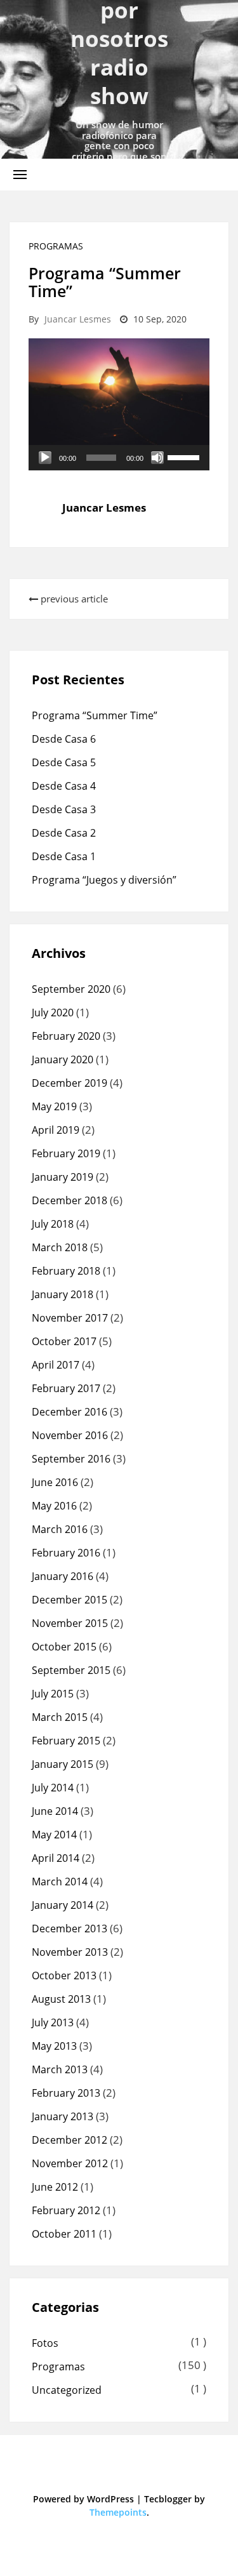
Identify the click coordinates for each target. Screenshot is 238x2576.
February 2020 (66, 1036)
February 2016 (66, 1553)
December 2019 (69, 1083)
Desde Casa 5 (64, 762)
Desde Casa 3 (64, 809)
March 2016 (60, 1529)
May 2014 (54, 1835)
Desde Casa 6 (64, 739)
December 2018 (69, 1200)
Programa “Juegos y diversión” (104, 880)
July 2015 (53, 1694)
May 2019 (54, 1106)
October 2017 (64, 1341)
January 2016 (63, 1576)
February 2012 (66, 2210)
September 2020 (71, 989)
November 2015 (70, 1623)
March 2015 (60, 1717)
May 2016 (54, 1506)
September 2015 (71, 1670)
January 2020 (63, 1059)
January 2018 (63, 1294)
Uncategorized (67, 2390)
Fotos (45, 2343)
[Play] (45, 458)
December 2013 (69, 1929)
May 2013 (54, 2046)
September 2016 (71, 1459)
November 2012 (70, 2163)
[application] (119, 458)
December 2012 (69, 2140)
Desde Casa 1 (64, 856)
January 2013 (63, 2116)
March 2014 (60, 1882)
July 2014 (53, 1788)
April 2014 (56, 1858)
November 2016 (70, 1435)
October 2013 (64, 1975)
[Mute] (157, 458)
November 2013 (70, 1952)
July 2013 (53, 2022)
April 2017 (56, 1365)
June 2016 (55, 1482)
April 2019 (56, 1130)
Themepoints (118, 2512)
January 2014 (63, 1905)
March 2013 (60, 2069)
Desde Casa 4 (64, 786)
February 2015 (66, 1741)
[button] (20, 174)
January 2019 (63, 1177)
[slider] (185, 456)
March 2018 (60, 1247)
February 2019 (66, 1153)
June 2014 (55, 1811)
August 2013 (61, 1999)
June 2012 (55, 2187)
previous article (73, 599)
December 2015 (69, 1600)
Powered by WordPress (83, 2499)
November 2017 (70, 1318)
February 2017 (66, 1388)
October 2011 (64, 2234)
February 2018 (66, 1271)
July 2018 (53, 1224)
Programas (56, 246)
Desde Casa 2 (64, 833)
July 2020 (53, 1012)
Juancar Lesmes (78, 319)
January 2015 (63, 1764)
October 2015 (64, 1647)
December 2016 (69, 1412)
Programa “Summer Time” (95, 715)
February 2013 (66, 2093)
